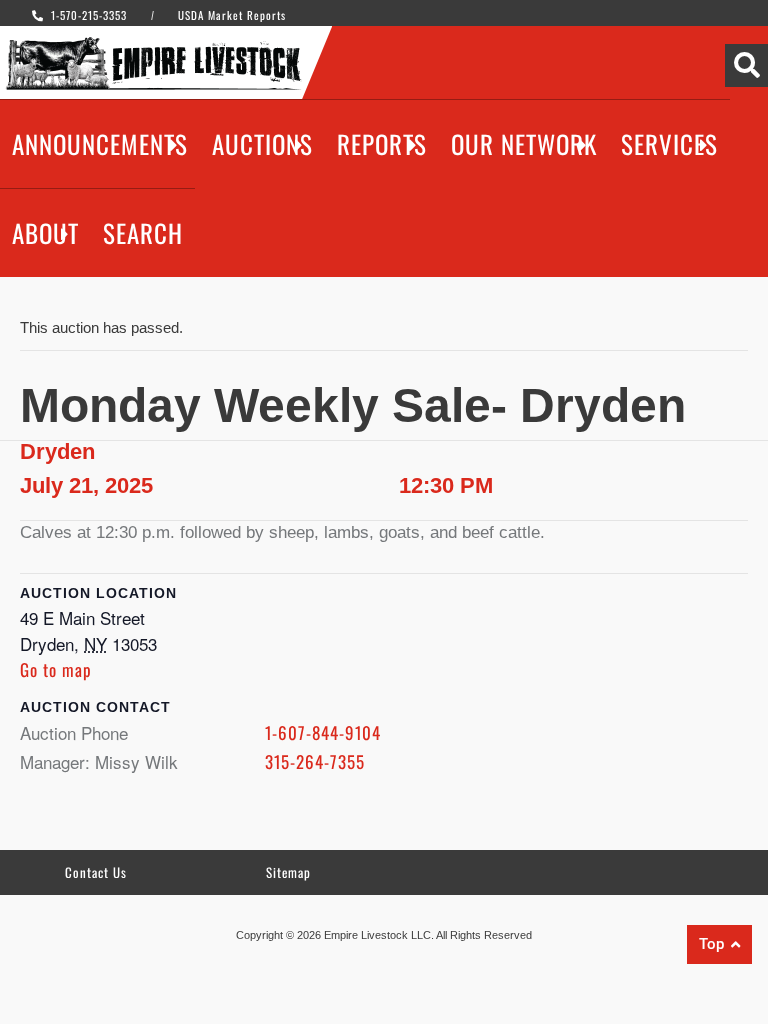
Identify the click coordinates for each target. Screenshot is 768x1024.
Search (143, 232)
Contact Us (96, 872)
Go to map (56, 669)
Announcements (100, 143)
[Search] (746, 65)
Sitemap (288, 872)
